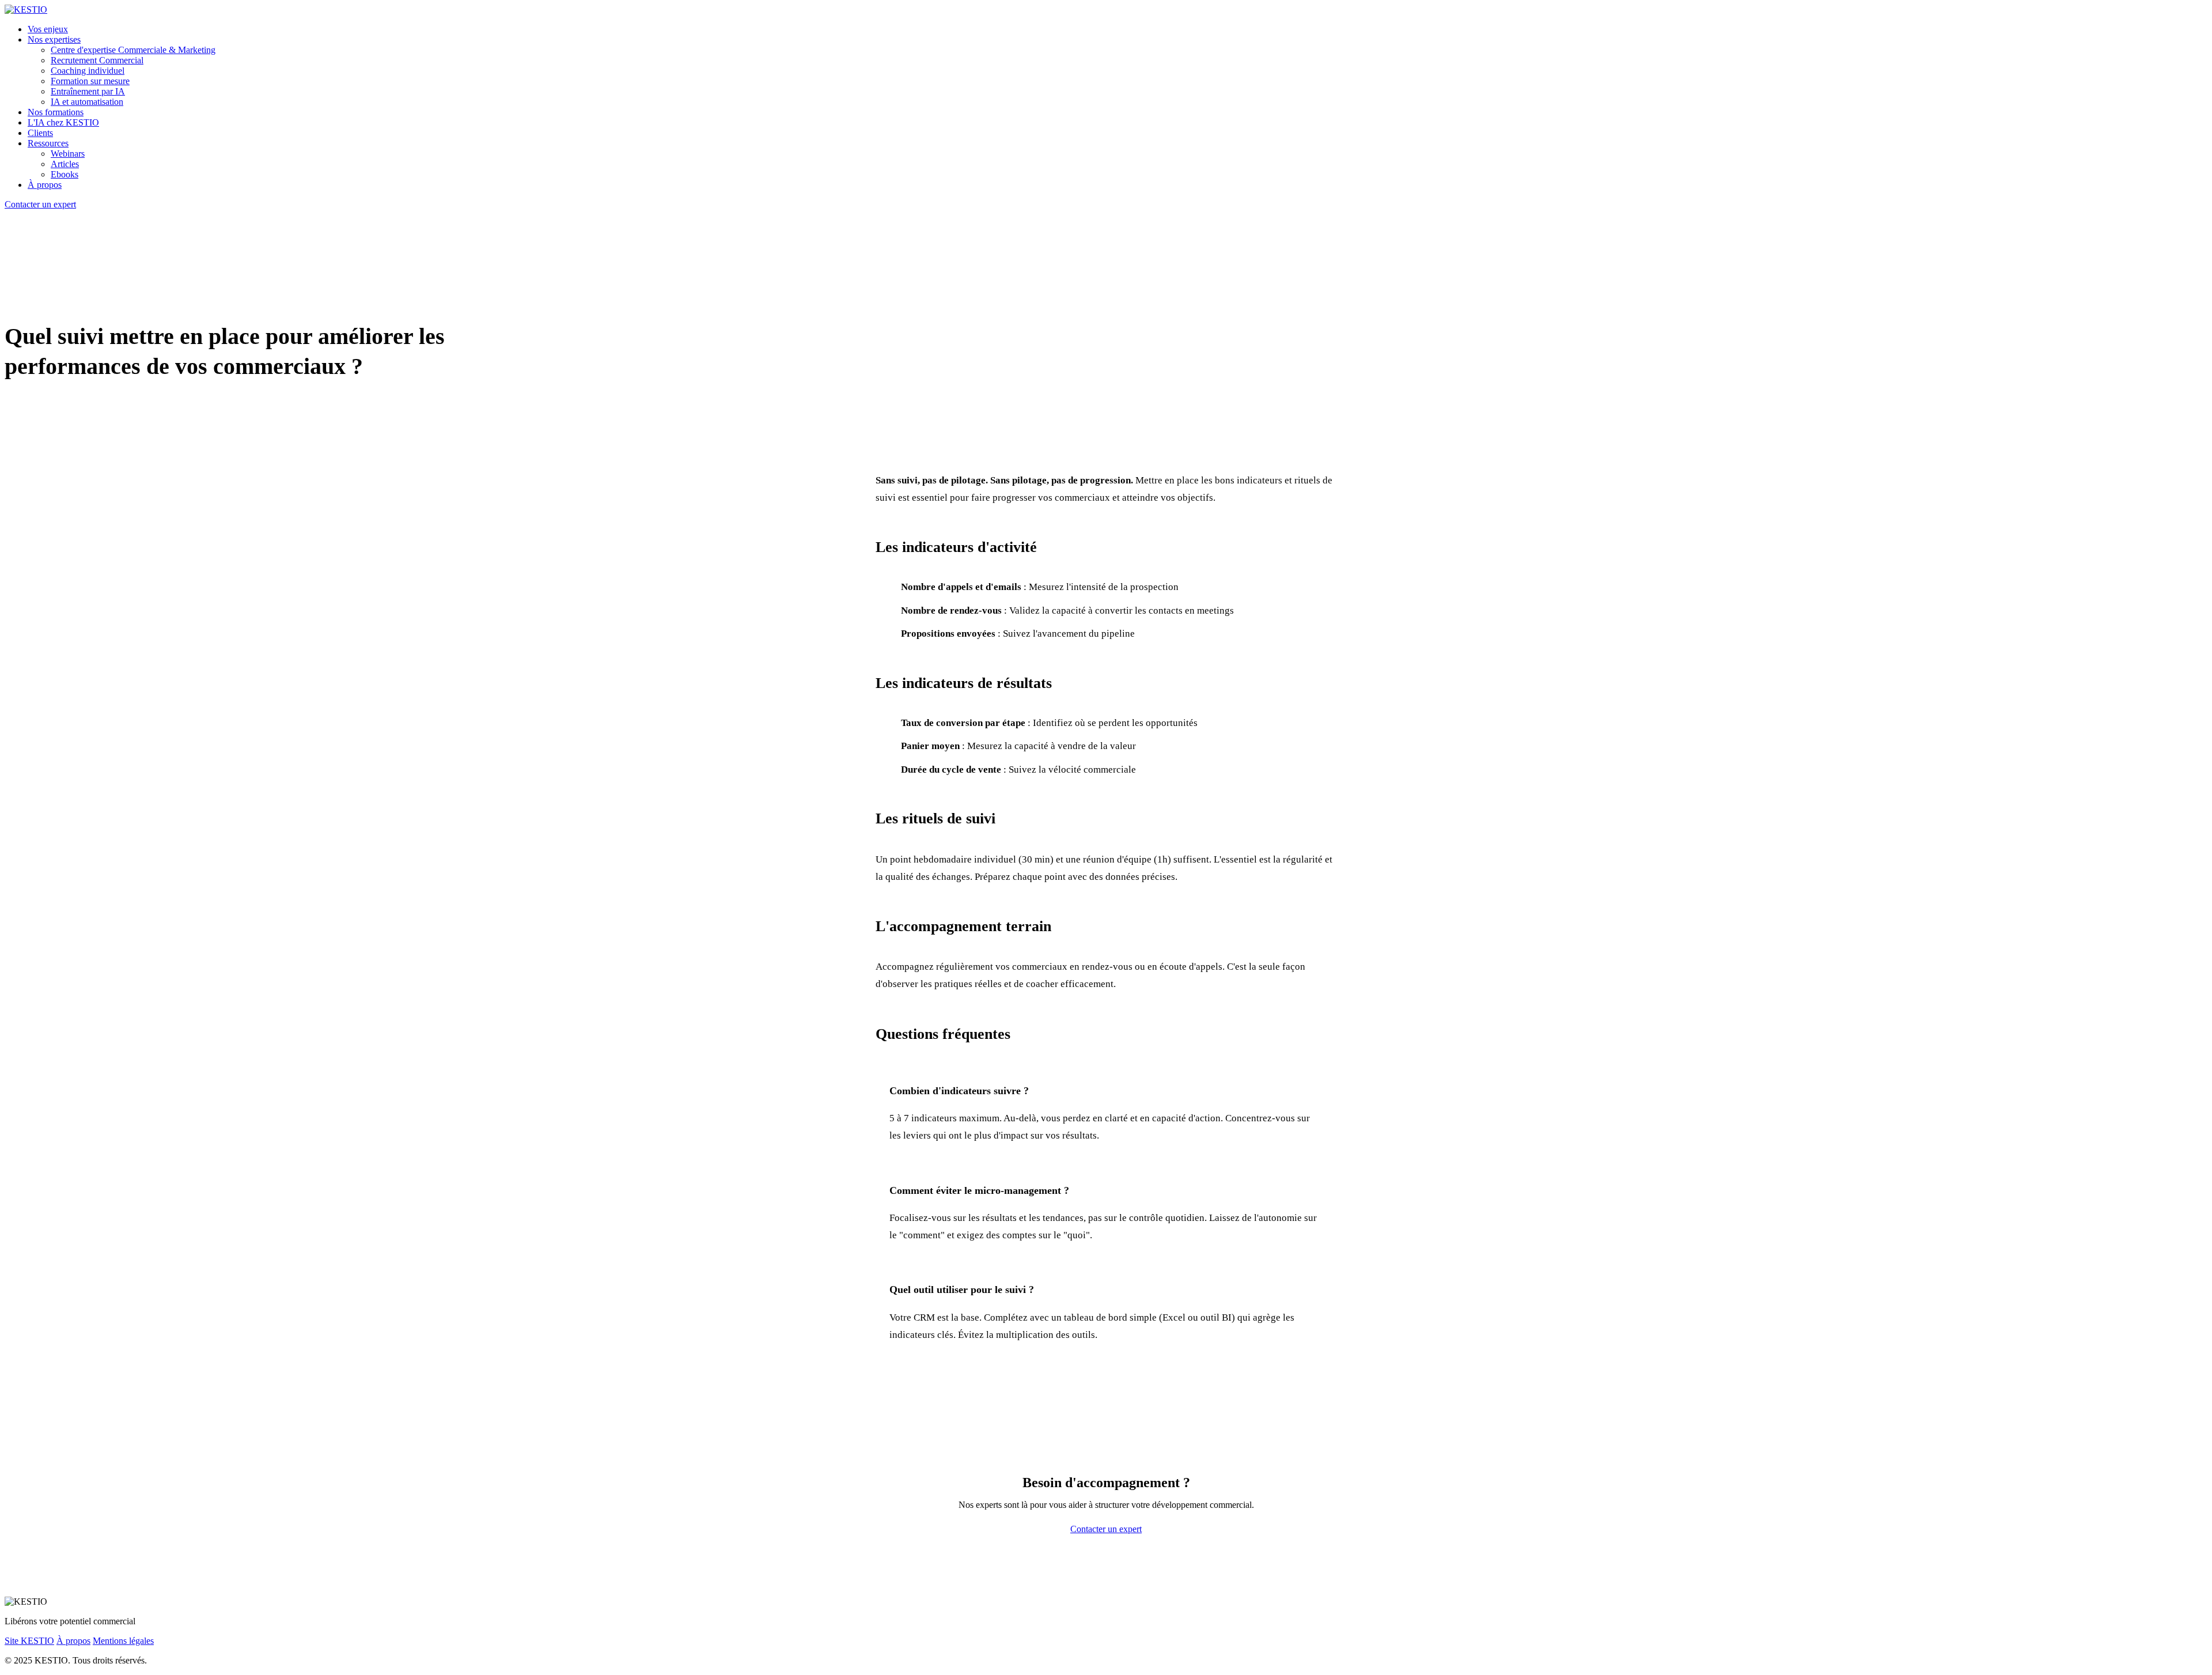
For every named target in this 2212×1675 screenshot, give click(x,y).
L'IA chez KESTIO (63, 122)
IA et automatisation (87, 102)
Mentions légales (123, 1641)
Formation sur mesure (90, 81)
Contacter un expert (40, 204)
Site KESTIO (29, 1641)
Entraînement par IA (88, 91)
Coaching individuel (88, 71)
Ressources (48, 143)
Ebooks (65, 174)
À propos (45, 185)
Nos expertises (54, 39)
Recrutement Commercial (97, 60)
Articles (65, 164)
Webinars (68, 154)
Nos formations (56, 112)
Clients (40, 133)
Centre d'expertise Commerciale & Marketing (133, 50)
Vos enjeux (48, 29)
